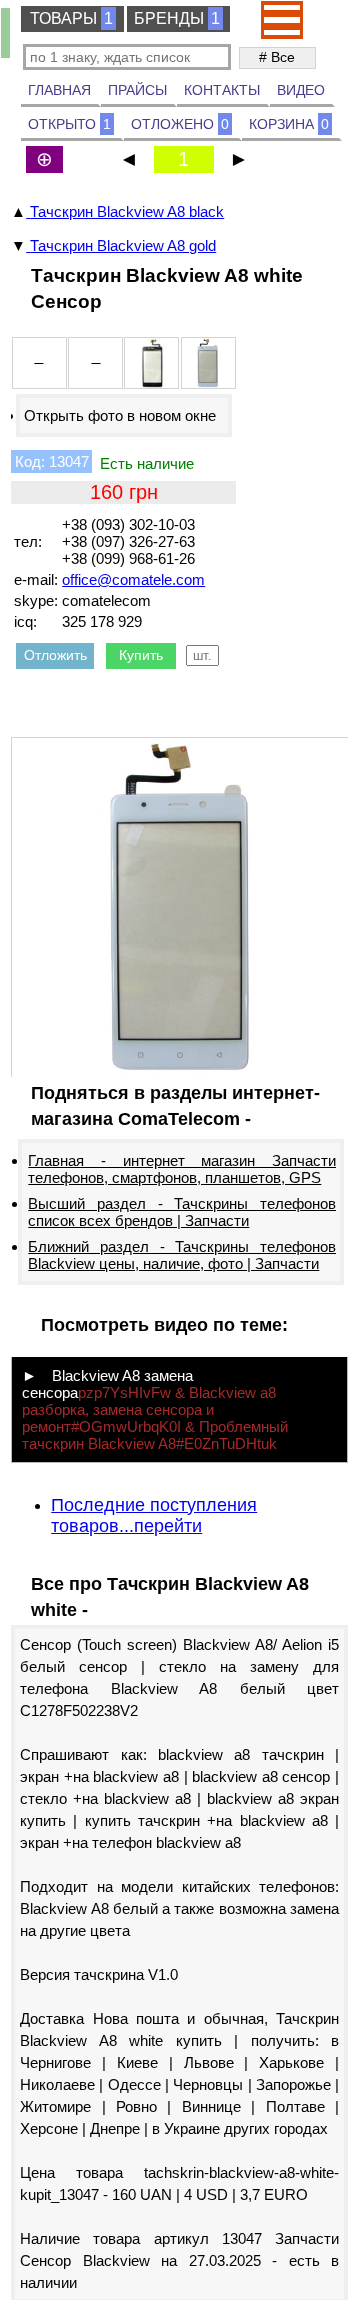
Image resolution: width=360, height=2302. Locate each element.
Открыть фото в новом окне (120, 415)
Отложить (55, 655)
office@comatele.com (133, 579)
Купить (141, 655)
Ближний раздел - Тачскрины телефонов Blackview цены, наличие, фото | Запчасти (182, 1255)
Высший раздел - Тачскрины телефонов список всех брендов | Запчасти (182, 1212)
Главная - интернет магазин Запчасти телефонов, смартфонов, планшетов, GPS (182, 1169)
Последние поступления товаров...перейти (154, 1515)
